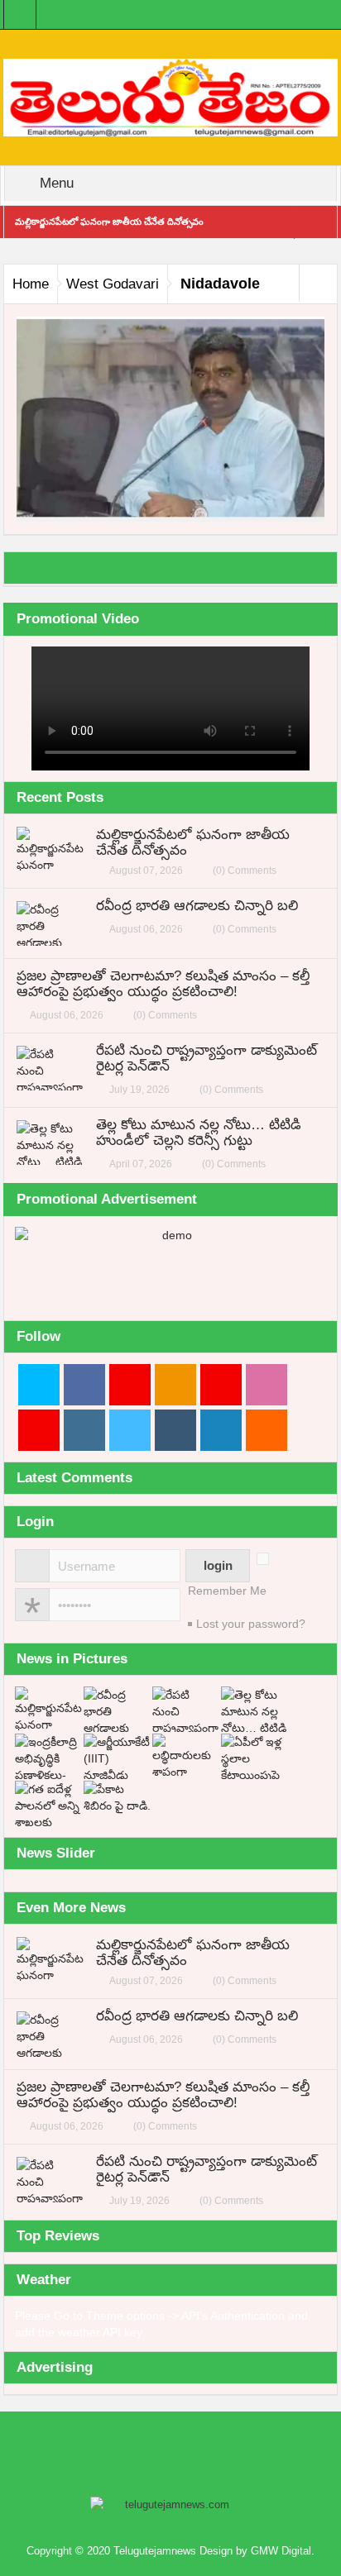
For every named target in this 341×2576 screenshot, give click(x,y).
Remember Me (227, 1591)
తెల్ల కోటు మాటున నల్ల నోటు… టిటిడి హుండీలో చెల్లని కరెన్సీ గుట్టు (199, 1133)
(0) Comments (245, 871)
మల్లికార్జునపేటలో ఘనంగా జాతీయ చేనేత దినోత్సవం (109, 222)
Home (31, 284)
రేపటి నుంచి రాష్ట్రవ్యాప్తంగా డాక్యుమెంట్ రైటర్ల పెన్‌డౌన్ (207, 1058)
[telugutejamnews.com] (170, 97)
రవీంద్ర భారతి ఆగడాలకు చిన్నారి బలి (197, 906)
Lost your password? (251, 1624)
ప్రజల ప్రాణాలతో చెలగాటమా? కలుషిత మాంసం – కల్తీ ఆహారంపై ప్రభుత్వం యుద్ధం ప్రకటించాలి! (163, 984)
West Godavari (113, 284)
